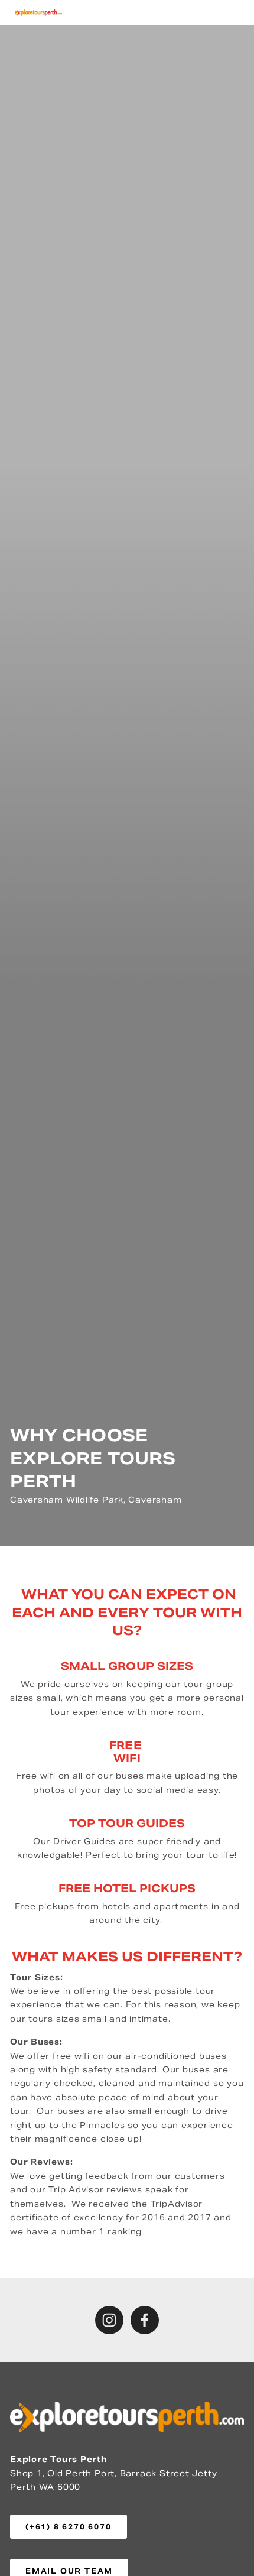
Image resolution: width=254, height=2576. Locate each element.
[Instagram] (109, 2320)
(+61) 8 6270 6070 (69, 2527)
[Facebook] (145, 2320)
